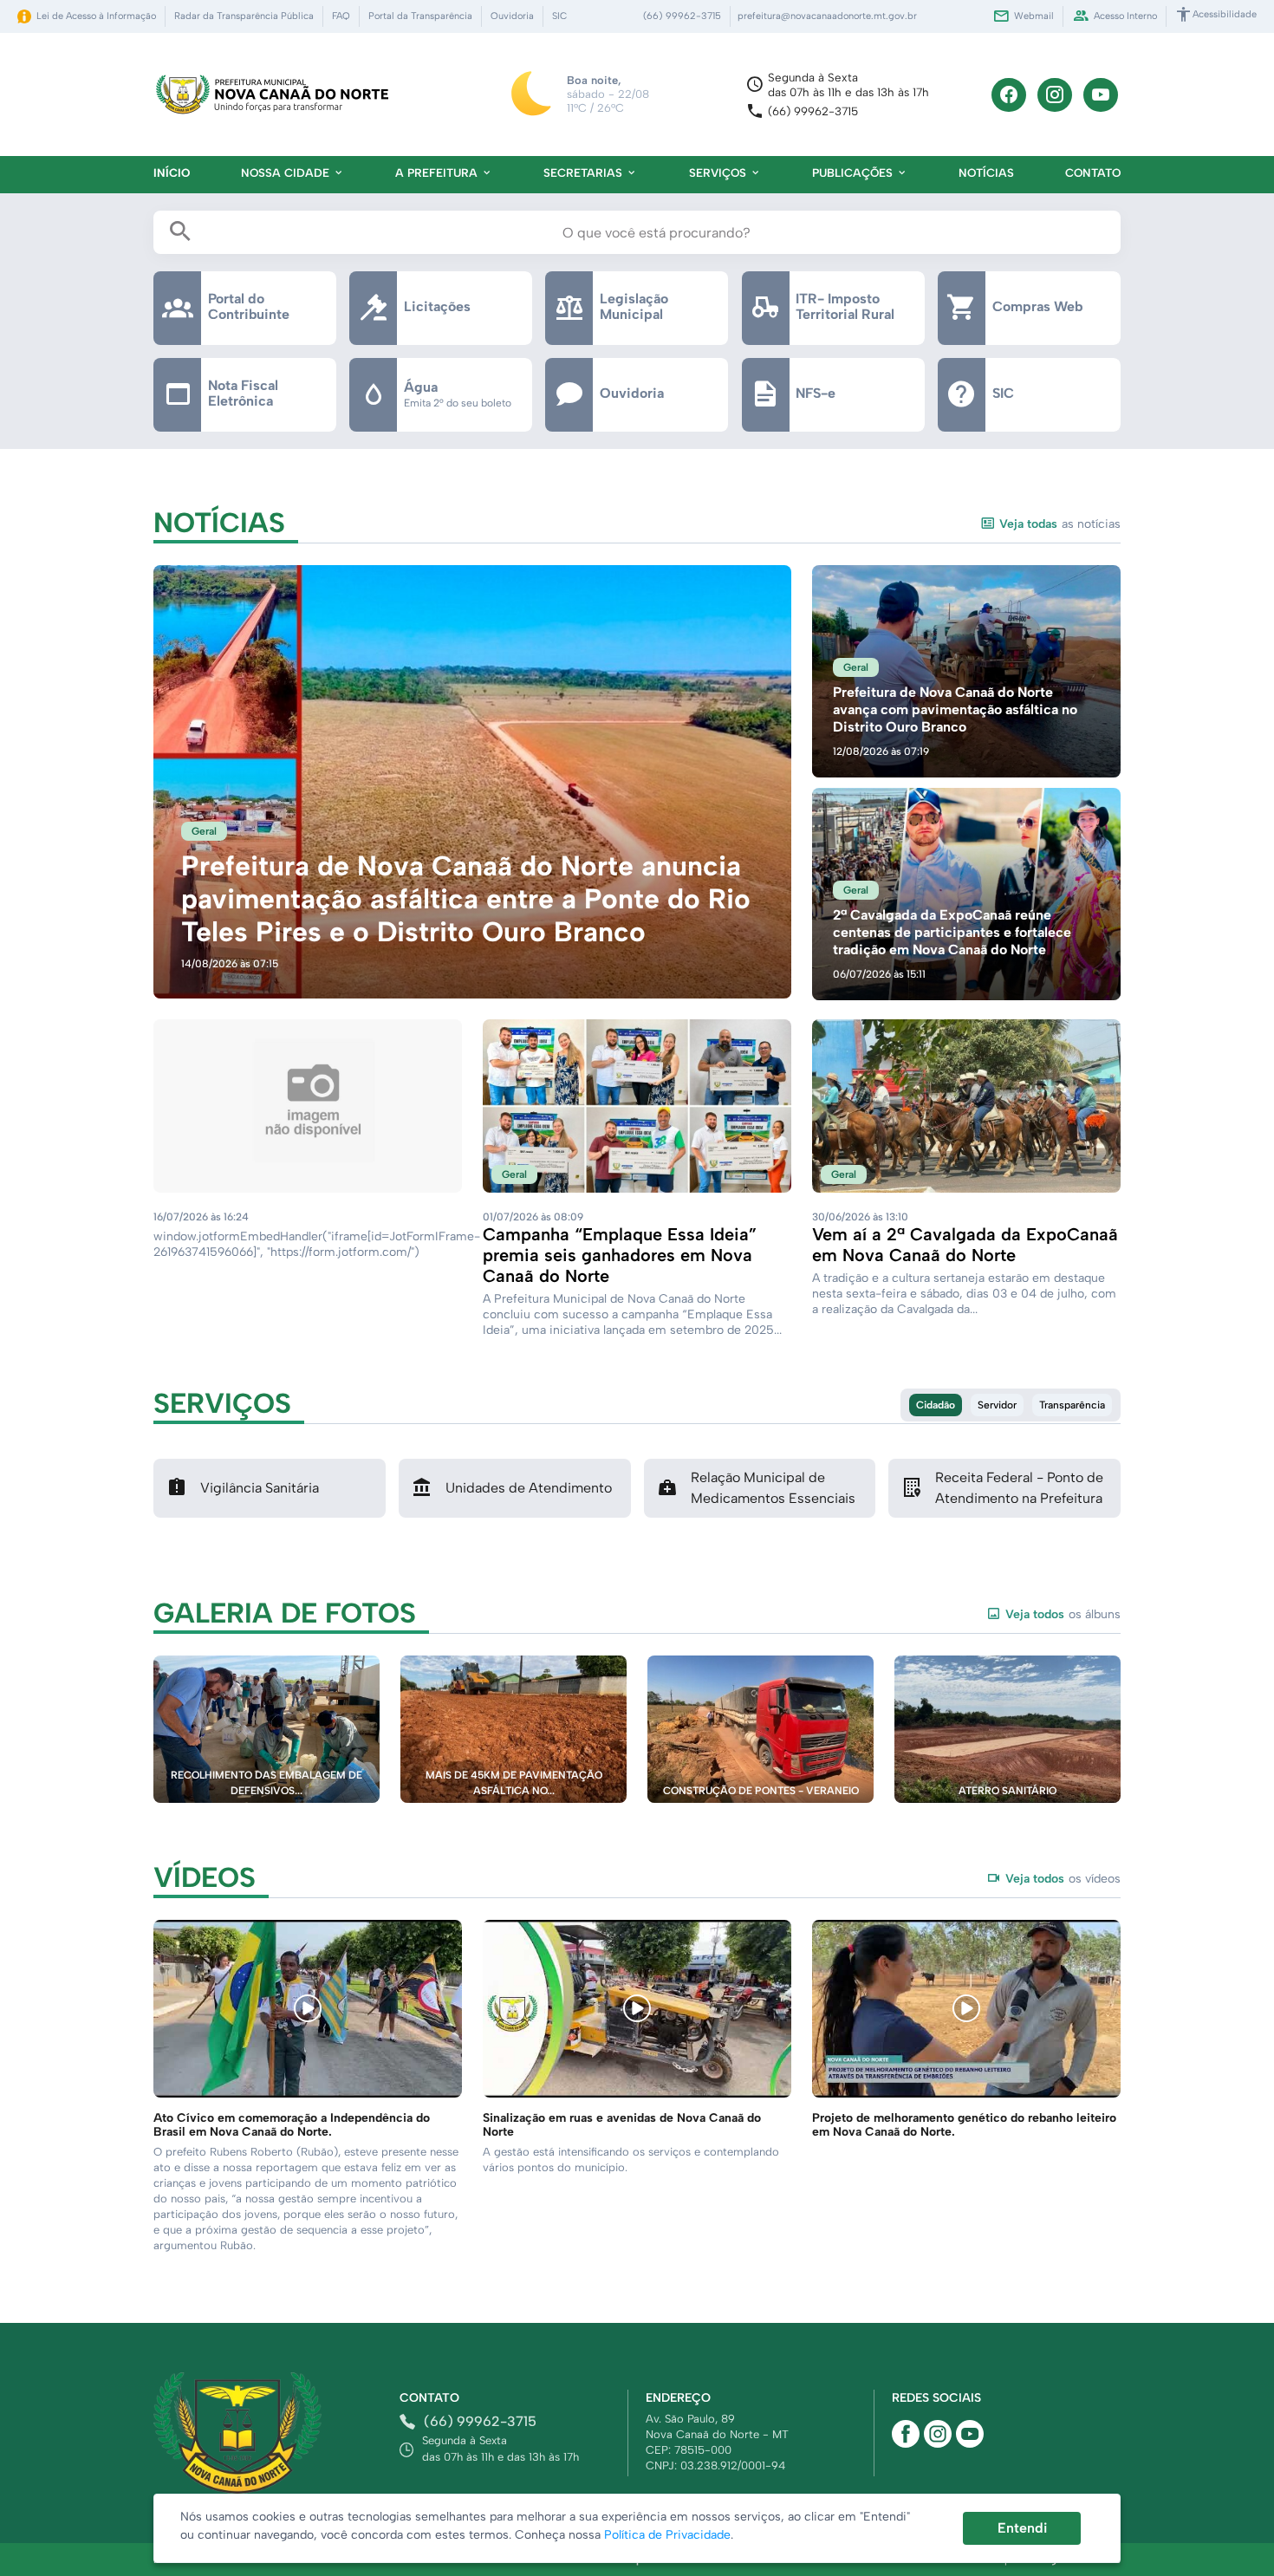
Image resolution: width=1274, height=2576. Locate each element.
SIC (559, 16)
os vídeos (1063, 1879)
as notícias (1060, 524)
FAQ (341, 16)
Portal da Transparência (420, 16)
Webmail (1034, 16)
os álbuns (1063, 1614)
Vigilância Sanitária (260, 1488)
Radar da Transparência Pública (244, 16)
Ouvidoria (512, 16)
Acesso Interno (1125, 16)
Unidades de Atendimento (529, 1488)
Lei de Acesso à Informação (96, 16)
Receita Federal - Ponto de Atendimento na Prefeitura (1019, 1488)
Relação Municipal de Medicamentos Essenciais (773, 1488)
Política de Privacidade (667, 2535)
